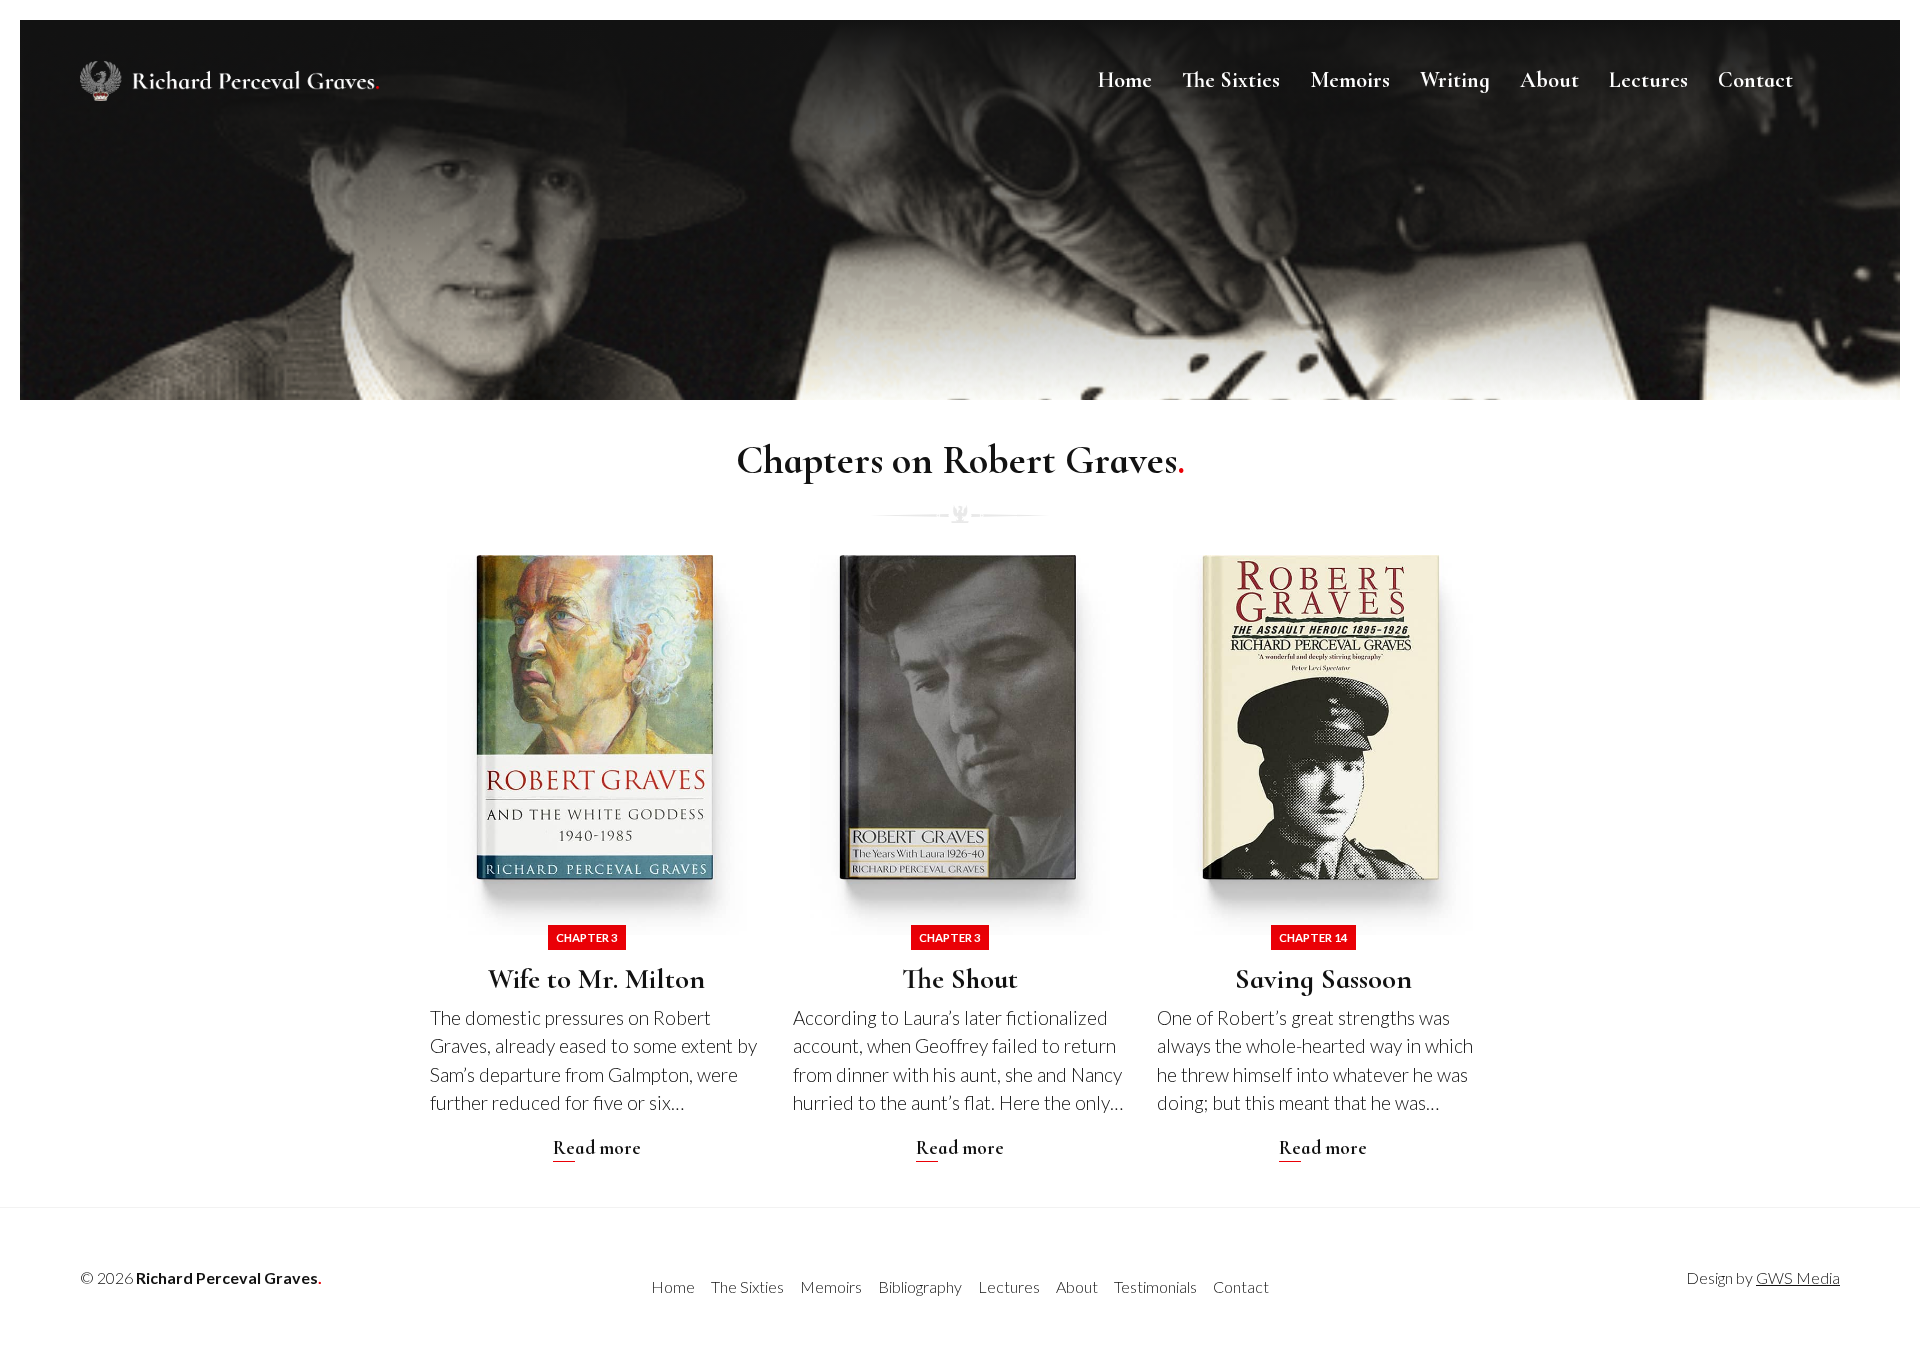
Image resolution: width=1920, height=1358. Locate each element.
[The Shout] (959, 858)
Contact (1755, 80)
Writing (1455, 80)
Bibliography (920, 1286)
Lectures (1648, 80)
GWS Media (1798, 1277)
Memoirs (1350, 80)
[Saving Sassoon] (1323, 858)
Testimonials (1155, 1286)
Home (1125, 80)
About (1549, 80)
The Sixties (1231, 80)
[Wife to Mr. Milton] (596, 858)
